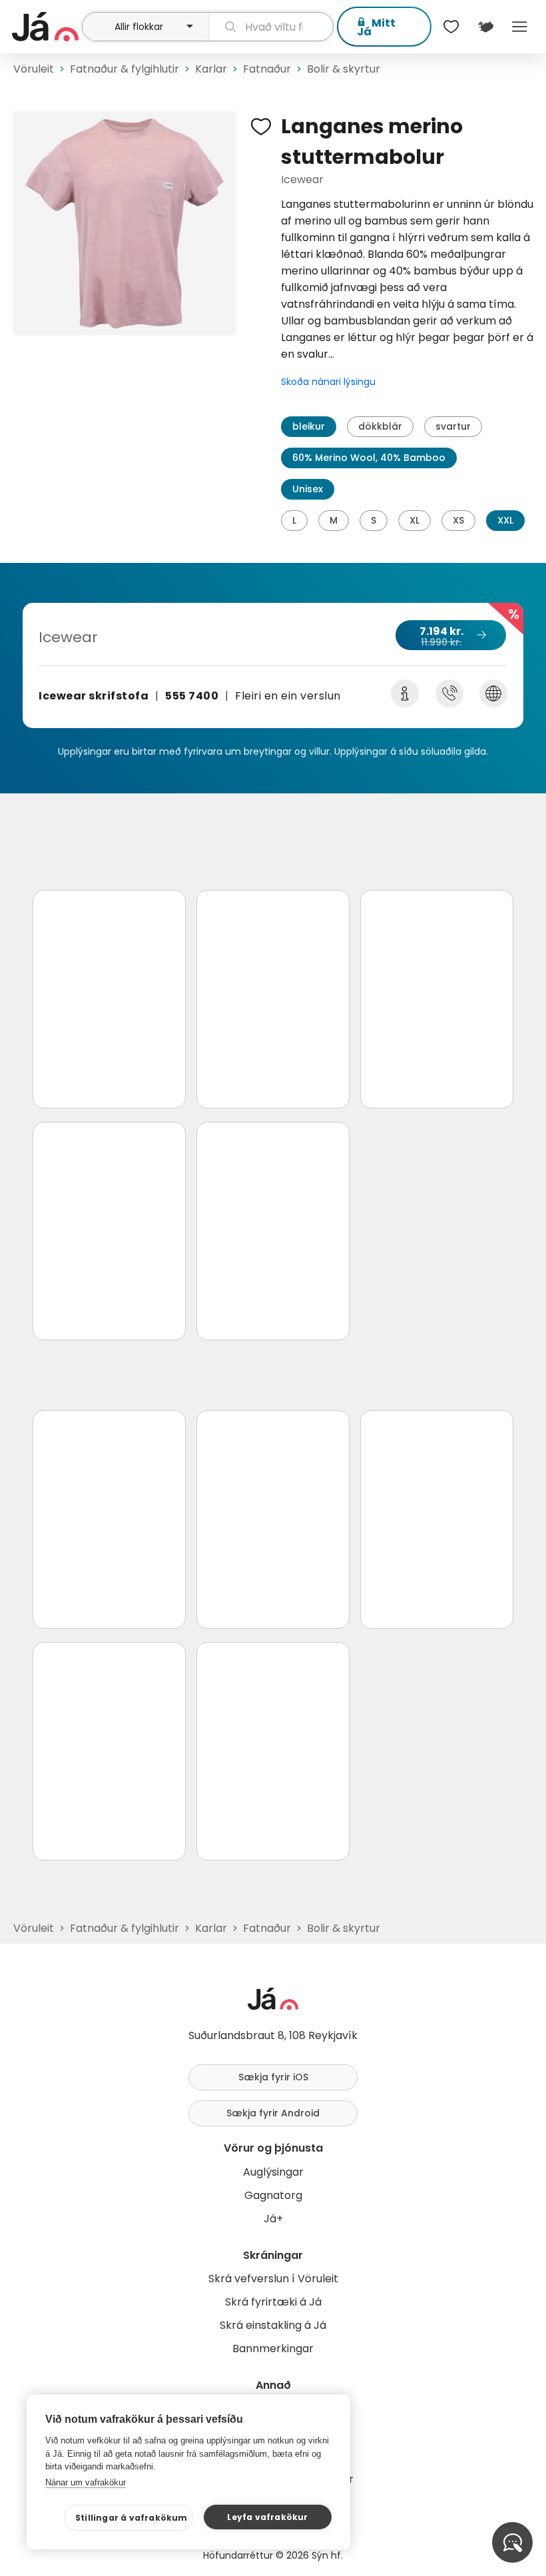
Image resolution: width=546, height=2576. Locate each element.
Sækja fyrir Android (273, 2113)
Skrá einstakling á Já (273, 2325)
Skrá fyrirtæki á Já (273, 2302)
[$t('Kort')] (485, 27)
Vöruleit (34, 69)
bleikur (309, 426)
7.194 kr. (441, 636)
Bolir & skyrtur (344, 69)
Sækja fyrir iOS (273, 2077)
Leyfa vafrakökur (267, 2517)
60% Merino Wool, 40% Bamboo (369, 458)
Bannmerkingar (273, 2349)
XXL (505, 520)
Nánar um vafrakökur (86, 2482)
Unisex (308, 489)
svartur (453, 426)
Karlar (211, 69)
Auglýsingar (273, 2172)
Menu (520, 27)
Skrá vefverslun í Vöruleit (273, 2279)
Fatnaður (267, 69)
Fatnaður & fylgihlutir (125, 69)
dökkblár (380, 426)
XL (414, 520)
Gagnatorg (273, 2195)
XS (458, 520)
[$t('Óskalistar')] (451, 27)
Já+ (273, 2219)
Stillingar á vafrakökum (132, 2518)
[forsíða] (45, 27)
